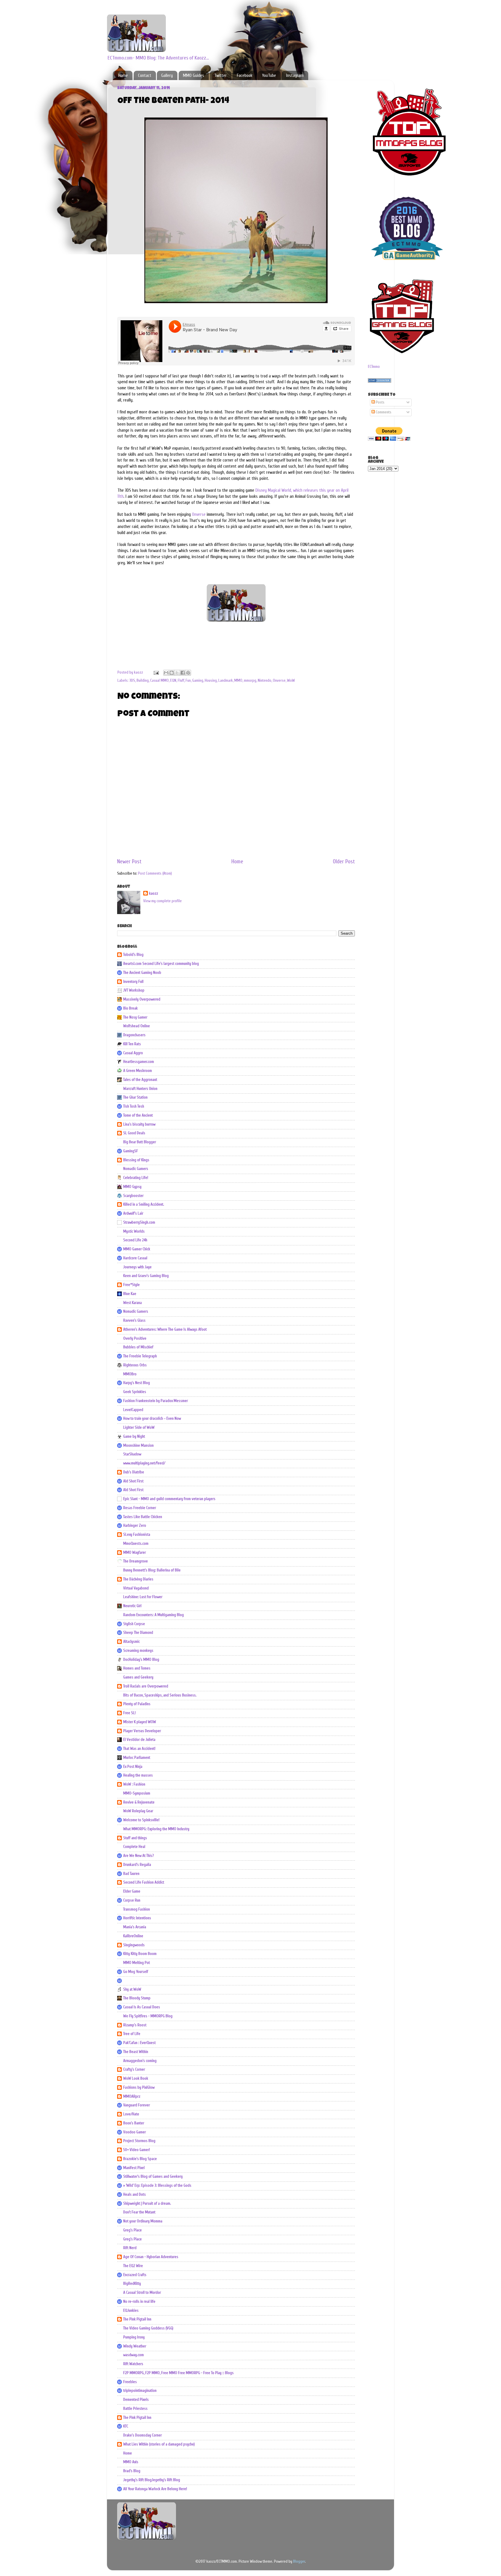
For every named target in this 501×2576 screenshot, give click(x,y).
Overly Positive (135, 1338)
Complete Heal (134, 1847)
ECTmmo (374, 367)
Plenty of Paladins (137, 1704)
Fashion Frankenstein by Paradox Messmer (156, 1401)
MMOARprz (132, 2096)
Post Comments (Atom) (155, 873)
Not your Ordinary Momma (143, 2221)
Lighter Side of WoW (139, 1428)
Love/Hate (131, 2114)
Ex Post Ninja (133, 1767)
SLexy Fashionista (137, 1535)
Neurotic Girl (132, 1606)
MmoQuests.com (136, 1544)
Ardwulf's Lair (133, 1213)
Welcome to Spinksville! (141, 1820)
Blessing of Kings (136, 1160)
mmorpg (250, 681)
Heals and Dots (135, 2195)
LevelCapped (133, 1410)
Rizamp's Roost (135, 2025)
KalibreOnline (133, 1936)
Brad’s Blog (132, 2471)
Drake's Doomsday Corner (143, 2435)
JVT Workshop (134, 990)
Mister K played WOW (140, 1722)
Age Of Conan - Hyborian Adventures (151, 2257)
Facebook (245, 76)
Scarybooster (133, 1196)
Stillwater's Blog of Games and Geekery (153, 2177)
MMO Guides (194, 76)
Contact (145, 76)
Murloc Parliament (137, 1758)
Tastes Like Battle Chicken (143, 1517)
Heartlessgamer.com (139, 1062)
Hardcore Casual (135, 1258)
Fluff (181, 681)
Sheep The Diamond (138, 1633)
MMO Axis (131, 2462)
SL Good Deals (134, 1133)
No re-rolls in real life (139, 2302)
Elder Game (132, 1891)
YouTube (269, 76)
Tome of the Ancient (138, 1115)
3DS (132, 681)
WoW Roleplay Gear (138, 1811)
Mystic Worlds (134, 1231)
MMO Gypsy (132, 1187)
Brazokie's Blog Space (140, 2159)
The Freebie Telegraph (140, 1356)
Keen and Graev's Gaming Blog (146, 1276)
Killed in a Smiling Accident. (144, 1204)
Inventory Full (133, 982)
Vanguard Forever (137, 2105)
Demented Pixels (136, 2400)
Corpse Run (132, 1900)
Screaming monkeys (138, 1651)
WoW (291, 681)
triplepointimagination (140, 2391)
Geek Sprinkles (135, 1392)
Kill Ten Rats (132, 1044)
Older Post (344, 862)
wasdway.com (134, 2355)
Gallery (167, 76)
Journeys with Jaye (137, 1267)
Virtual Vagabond (136, 1588)
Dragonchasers (134, 1035)
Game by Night (134, 1437)
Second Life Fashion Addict (144, 1882)
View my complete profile (163, 901)
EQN (173, 681)
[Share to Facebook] (183, 673)
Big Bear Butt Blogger (140, 1142)
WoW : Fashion (134, 1784)
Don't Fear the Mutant (139, 2212)
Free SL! (129, 1713)
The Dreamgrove (136, 1561)
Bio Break (130, 1008)
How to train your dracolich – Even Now (152, 1419)
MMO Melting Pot (137, 1963)
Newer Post (129, 862)
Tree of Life (132, 2034)
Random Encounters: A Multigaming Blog (154, 1615)
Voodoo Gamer (135, 2132)
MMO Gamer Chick (137, 1249)
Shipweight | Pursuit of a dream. (147, 2204)
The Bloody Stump (137, 1998)
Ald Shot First (133, 1481)
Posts (380, 402)
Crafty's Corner (134, 2070)
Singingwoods (134, 1945)
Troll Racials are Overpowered (146, 1686)
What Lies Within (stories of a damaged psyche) (159, 2444)
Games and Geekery (138, 1677)
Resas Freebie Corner (140, 1508)
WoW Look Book (136, 2078)
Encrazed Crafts (135, 2275)
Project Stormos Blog (139, 2141)
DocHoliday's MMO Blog (141, 1660)
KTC (126, 2426)
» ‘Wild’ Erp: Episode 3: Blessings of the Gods (157, 2186)
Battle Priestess (135, 2409)
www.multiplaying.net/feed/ (144, 1463)
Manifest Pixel (134, 2168)
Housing (211, 681)
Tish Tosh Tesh (134, 1106)
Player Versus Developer (142, 1731)
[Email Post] (156, 672)
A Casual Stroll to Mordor (142, 2293)
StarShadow (132, 1454)
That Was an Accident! (139, 1749)
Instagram (295, 76)
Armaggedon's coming (140, 2061)
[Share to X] (177, 673)
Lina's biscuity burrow (139, 1124)
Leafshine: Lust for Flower (143, 1597)
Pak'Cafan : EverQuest (139, 2043)
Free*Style (131, 1285)
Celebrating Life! (136, 1178)
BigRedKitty (132, 2284)
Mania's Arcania (135, 1927)
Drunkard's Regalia (137, 1865)
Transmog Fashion (137, 1909)
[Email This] (166, 673)
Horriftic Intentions (137, 1918)
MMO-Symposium (137, 1793)
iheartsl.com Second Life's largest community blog (161, 964)
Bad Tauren (131, 1874)
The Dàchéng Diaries (138, 1579)
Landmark (226, 681)
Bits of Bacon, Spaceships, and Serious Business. (160, 1695)
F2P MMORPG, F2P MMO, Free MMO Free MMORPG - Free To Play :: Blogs (178, 2373)
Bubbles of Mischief (138, 1347)
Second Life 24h (135, 1240)
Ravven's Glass (134, 1320)
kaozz (154, 893)
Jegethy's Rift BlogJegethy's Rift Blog (152, 2480)
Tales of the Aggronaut (140, 1080)
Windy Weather (135, 2346)
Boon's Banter (134, 2123)
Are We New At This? (139, 1856)
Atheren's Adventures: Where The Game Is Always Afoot (165, 1329)
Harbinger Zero (135, 1526)
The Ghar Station (135, 1097)
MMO (238, 681)
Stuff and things (135, 1838)
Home (123, 76)
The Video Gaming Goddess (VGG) (148, 2328)
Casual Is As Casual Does (142, 2007)
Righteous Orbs (135, 1365)
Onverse (199, 514)
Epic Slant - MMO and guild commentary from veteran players (169, 1499)
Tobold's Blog (133, 955)
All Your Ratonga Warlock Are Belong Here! (155, 2489)
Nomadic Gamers (136, 1169)
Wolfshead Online (137, 1026)
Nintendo (265, 681)
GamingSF (131, 1151)
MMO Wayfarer (135, 1553)
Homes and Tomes (137, 1668)
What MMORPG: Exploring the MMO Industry (156, 1829)
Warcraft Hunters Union (140, 1089)
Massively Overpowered (142, 999)
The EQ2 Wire (133, 2266)
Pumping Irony (134, 2337)
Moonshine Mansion (138, 1446)
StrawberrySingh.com (139, 1222)
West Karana (132, 1303)
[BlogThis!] (172, 673)
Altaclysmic (131, 1642)
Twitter (220, 76)
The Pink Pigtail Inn (137, 2319)
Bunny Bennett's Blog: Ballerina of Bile (152, 1570)
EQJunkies (131, 2311)
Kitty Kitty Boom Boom (140, 1954)
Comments (383, 412)
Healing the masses (138, 1775)
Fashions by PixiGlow (139, 2087)
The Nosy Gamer (135, 1017)
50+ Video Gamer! (137, 2150)
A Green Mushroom (138, 1071)
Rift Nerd (130, 2248)
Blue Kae (130, 1294)
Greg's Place (132, 2230)
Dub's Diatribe (134, 1472)
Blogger (299, 2561)
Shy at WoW (132, 1989)
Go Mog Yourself (136, 1972)
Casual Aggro (133, 1053)
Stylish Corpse (134, 1624)
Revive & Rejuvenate (139, 1802)
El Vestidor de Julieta (139, 1740)
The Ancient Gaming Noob (142, 973)
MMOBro (130, 1374)
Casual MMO (159, 681)
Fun (188, 681)
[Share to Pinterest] (188, 673)
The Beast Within (136, 2052)
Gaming (198, 681)
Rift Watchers (133, 2364)
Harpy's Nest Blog (137, 1383)
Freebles (130, 2382)
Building (143, 681)
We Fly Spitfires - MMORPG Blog (148, 2016)
